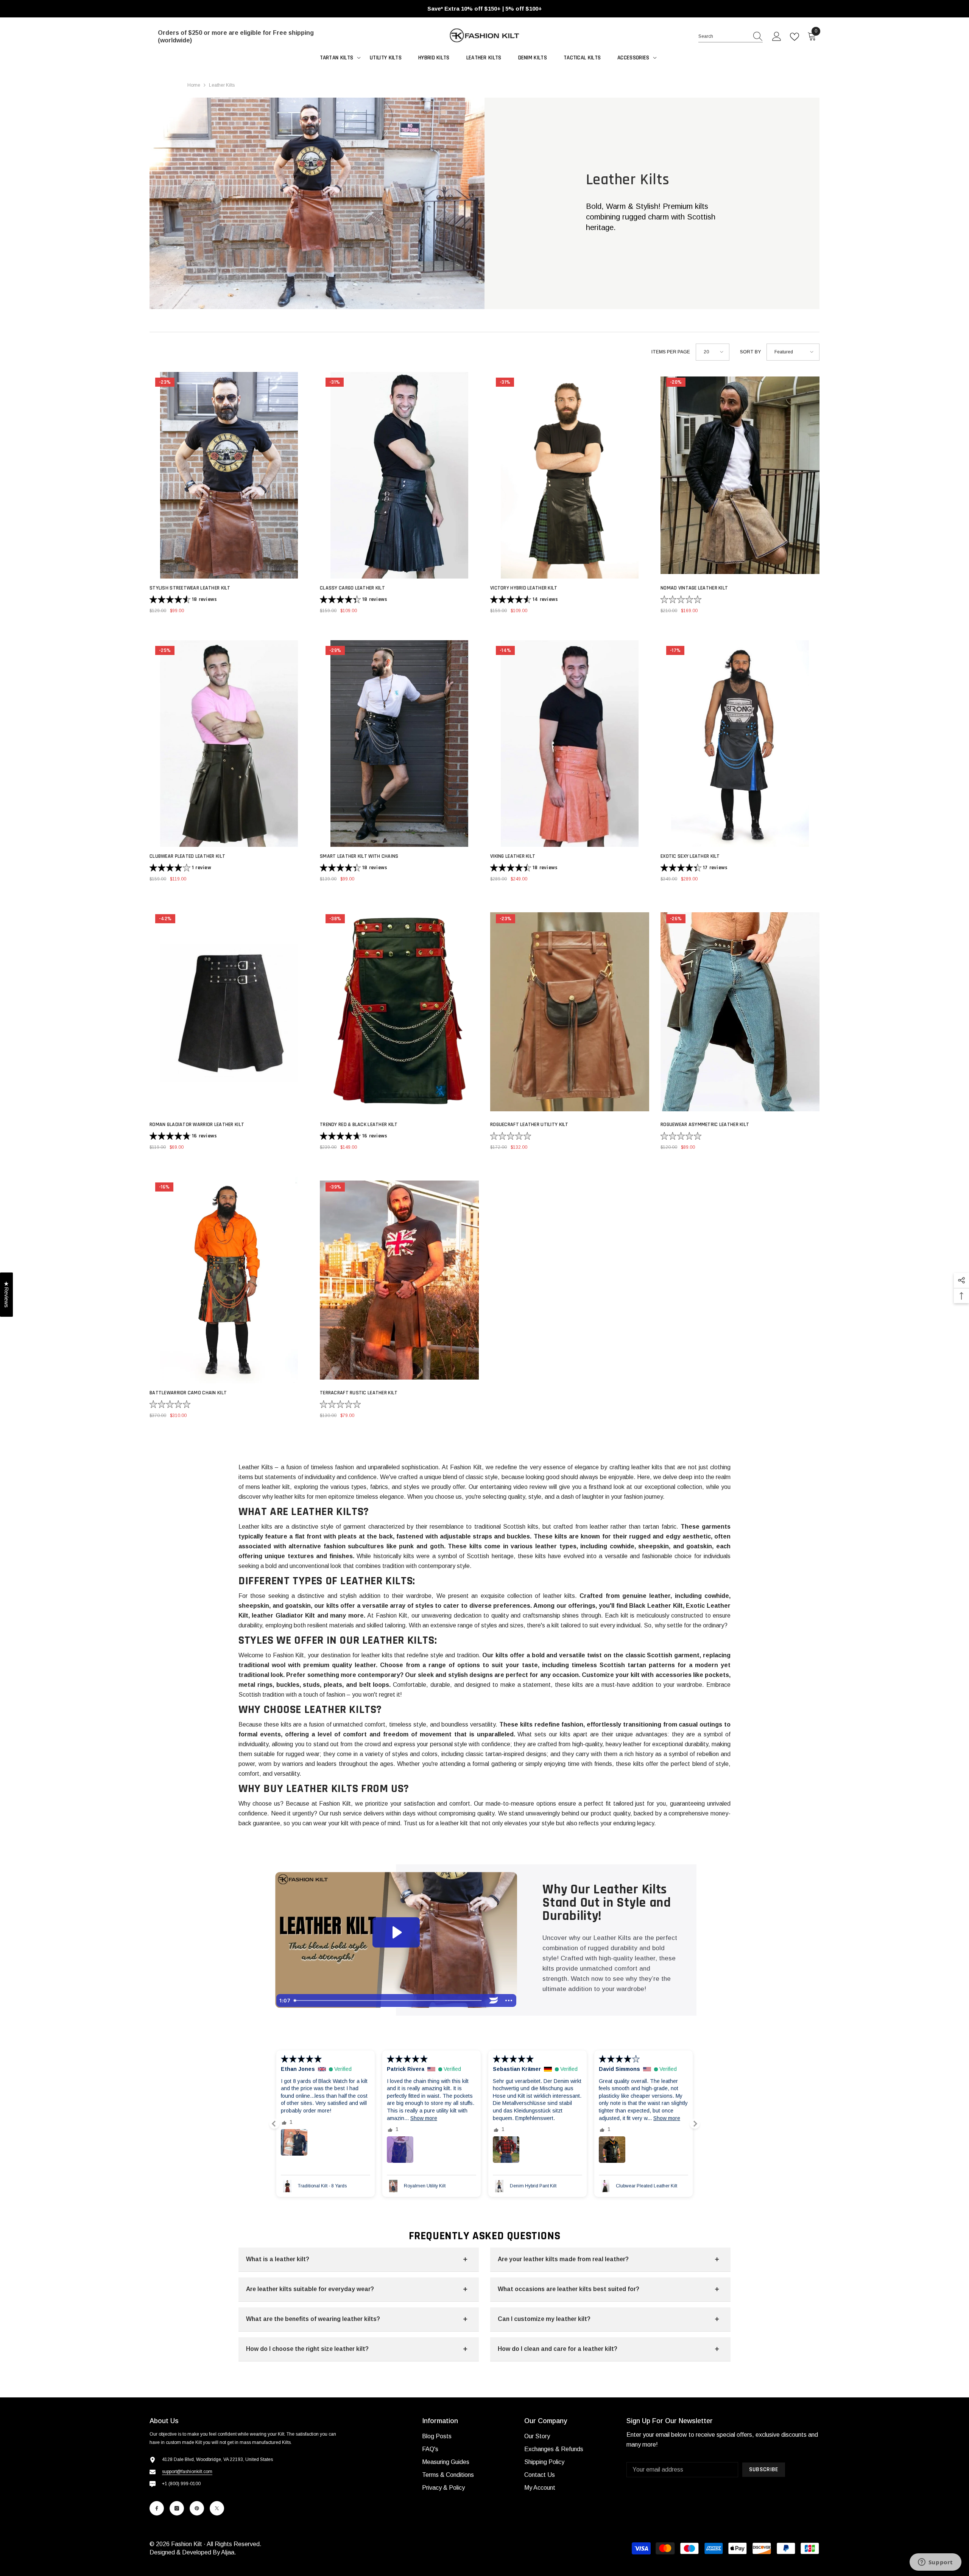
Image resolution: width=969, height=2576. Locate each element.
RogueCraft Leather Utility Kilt (529, 1125)
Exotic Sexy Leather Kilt (690, 856)
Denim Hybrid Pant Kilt (427, 2186)
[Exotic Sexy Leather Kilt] (740, 744)
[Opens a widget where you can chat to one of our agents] (935, 2563)
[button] (713, 352)
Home (194, 85)
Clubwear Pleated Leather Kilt (187, 856)
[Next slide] (695, 2124)
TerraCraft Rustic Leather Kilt (359, 1393)
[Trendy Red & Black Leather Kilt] (399, 1012)
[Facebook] (157, 2508)
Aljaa (228, 2552)
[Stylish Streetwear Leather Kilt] (229, 475)
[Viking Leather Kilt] (570, 744)
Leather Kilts (222, 85)
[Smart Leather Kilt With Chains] (399, 744)
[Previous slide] (274, 2124)
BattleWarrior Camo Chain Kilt (188, 1393)
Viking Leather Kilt (513, 856)
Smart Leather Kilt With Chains (359, 856)
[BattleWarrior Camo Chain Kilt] (229, 1280)
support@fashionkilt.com (187, 2472)
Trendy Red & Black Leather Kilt (359, 1125)
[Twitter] (217, 2508)
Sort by (750, 352)
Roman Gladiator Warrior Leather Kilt (197, 1125)
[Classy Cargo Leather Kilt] (399, 475)
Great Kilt (625, 2186)
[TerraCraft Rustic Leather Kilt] (399, 1280)
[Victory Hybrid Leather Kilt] (570, 475)
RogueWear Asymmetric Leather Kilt (705, 1125)
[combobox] (723, 36)
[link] (317, 203)
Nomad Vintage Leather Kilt (694, 588)
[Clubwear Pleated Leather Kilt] (229, 744)
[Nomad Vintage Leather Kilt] (740, 475)
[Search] (731, 37)
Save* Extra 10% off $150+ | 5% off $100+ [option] (485, 9)
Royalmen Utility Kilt (319, 2186)
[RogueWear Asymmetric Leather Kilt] (740, 1012)
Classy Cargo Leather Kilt (352, 588)
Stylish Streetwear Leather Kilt (190, 588)
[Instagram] (177, 2508)
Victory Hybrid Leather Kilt (524, 588)
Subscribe (764, 2469)
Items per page (671, 352)
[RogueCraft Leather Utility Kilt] (570, 1012)
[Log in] (777, 37)
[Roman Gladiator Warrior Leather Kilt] (229, 1012)
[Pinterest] (197, 2508)
